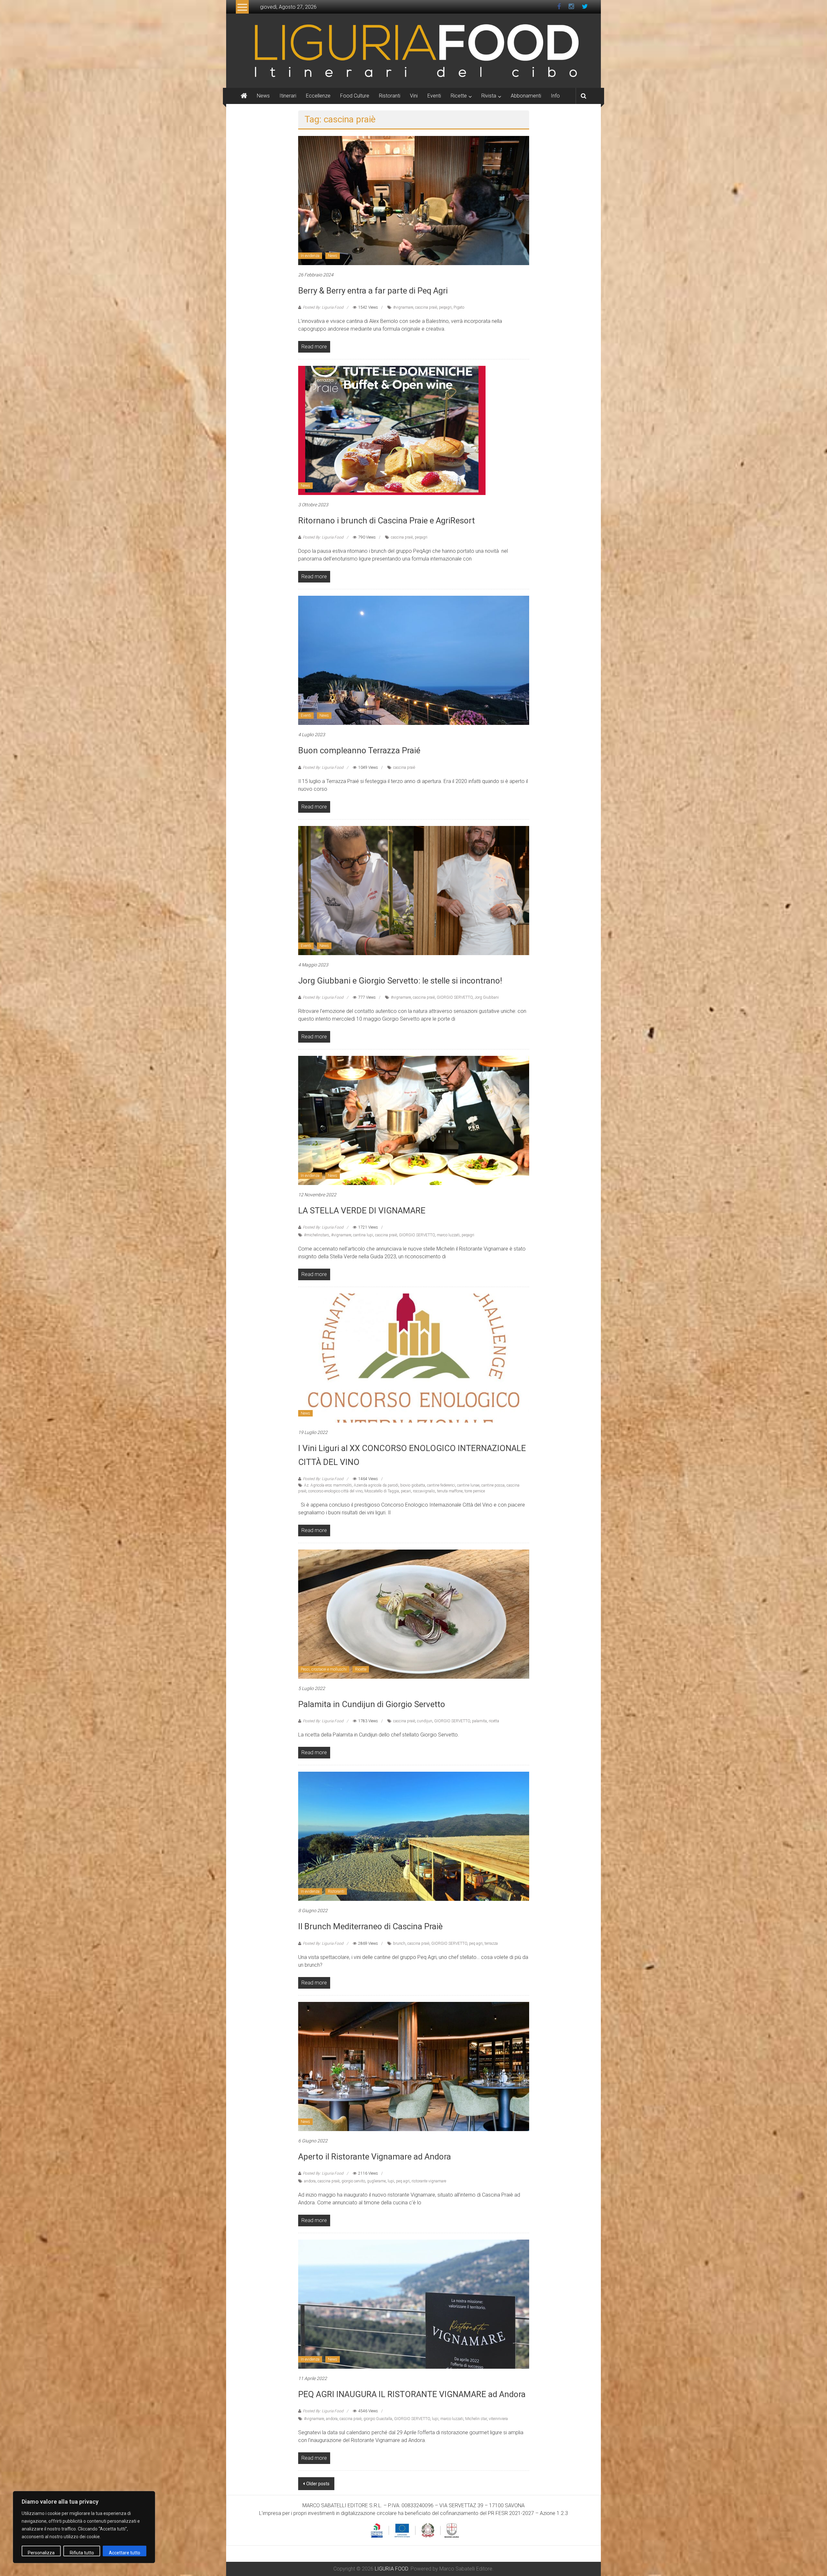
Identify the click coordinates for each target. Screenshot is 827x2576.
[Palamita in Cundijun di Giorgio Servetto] (414, 1614)
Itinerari (288, 96)
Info (555, 96)
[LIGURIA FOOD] (413, 50)
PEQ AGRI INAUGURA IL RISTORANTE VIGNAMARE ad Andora (412, 2394)
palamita (479, 1721)
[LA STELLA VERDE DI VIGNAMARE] (414, 1120)
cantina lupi (363, 1235)
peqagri (445, 307)
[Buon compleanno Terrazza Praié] (414, 660)
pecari (406, 1491)
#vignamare (403, 307)
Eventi (434, 96)
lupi (391, 2181)
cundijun (425, 1721)
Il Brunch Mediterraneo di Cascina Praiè (370, 1926)
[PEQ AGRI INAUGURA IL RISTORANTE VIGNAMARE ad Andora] (414, 2304)
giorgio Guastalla (378, 2419)
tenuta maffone (450, 1491)
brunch (399, 1943)
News (263, 96)
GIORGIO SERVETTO (455, 997)
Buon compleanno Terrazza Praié (359, 750)
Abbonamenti (526, 96)
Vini (414, 96)
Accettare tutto (125, 2553)
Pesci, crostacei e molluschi (324, 1669)
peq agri (476, 1943)
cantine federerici (441, 1485)
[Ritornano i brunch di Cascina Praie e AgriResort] (392, 430)
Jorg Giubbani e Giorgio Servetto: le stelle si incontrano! (400, 981)
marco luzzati (448, 1235)
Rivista (489, 96)
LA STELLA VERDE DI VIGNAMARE (362, 1211)
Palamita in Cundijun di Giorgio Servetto (372, 1704)
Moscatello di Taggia (382, 1491)
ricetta (494, 1721)
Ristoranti (390, 96)
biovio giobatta (413, 1485)
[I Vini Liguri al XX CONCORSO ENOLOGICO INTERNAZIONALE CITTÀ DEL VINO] (414, 1358)
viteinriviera (498, 2419)
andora (310, 2181)
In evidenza (310, 256)
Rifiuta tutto (82, 2553)
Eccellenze (318, 96)
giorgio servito (353, 2181)
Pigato (459, 307)
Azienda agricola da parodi (376, 1485)
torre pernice (475, 1491)
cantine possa (493, 1485)
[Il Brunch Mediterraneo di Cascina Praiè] (414, 1836)
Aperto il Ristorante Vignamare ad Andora (375, 2157)
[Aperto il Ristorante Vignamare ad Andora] (414, 2066)
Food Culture (355, 96)
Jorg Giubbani (487, 997)
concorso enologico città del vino (335, 1491)
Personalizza (41, 2553)
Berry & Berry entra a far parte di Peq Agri (373, 291)
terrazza (491, 1943)
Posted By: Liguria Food (323, 307)
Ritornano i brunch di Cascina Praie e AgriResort (387, 520)
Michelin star (476, 2419)
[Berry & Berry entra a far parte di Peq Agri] (414, 200)
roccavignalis (424, 1491)
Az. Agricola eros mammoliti (328, 1485)
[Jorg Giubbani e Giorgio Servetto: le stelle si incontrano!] (414, 890)
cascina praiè (426, 307)
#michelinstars (317, 1235)
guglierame (376, 2181)
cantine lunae (468, 1485)
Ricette (459, 96)
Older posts (318, 2484)
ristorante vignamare (429, 2181)
